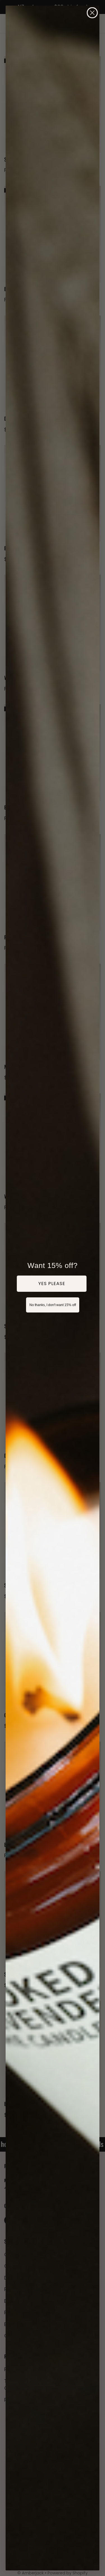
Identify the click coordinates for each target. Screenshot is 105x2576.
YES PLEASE (52, 1284)
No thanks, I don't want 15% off (53, 1305)
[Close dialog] (92, 13)
